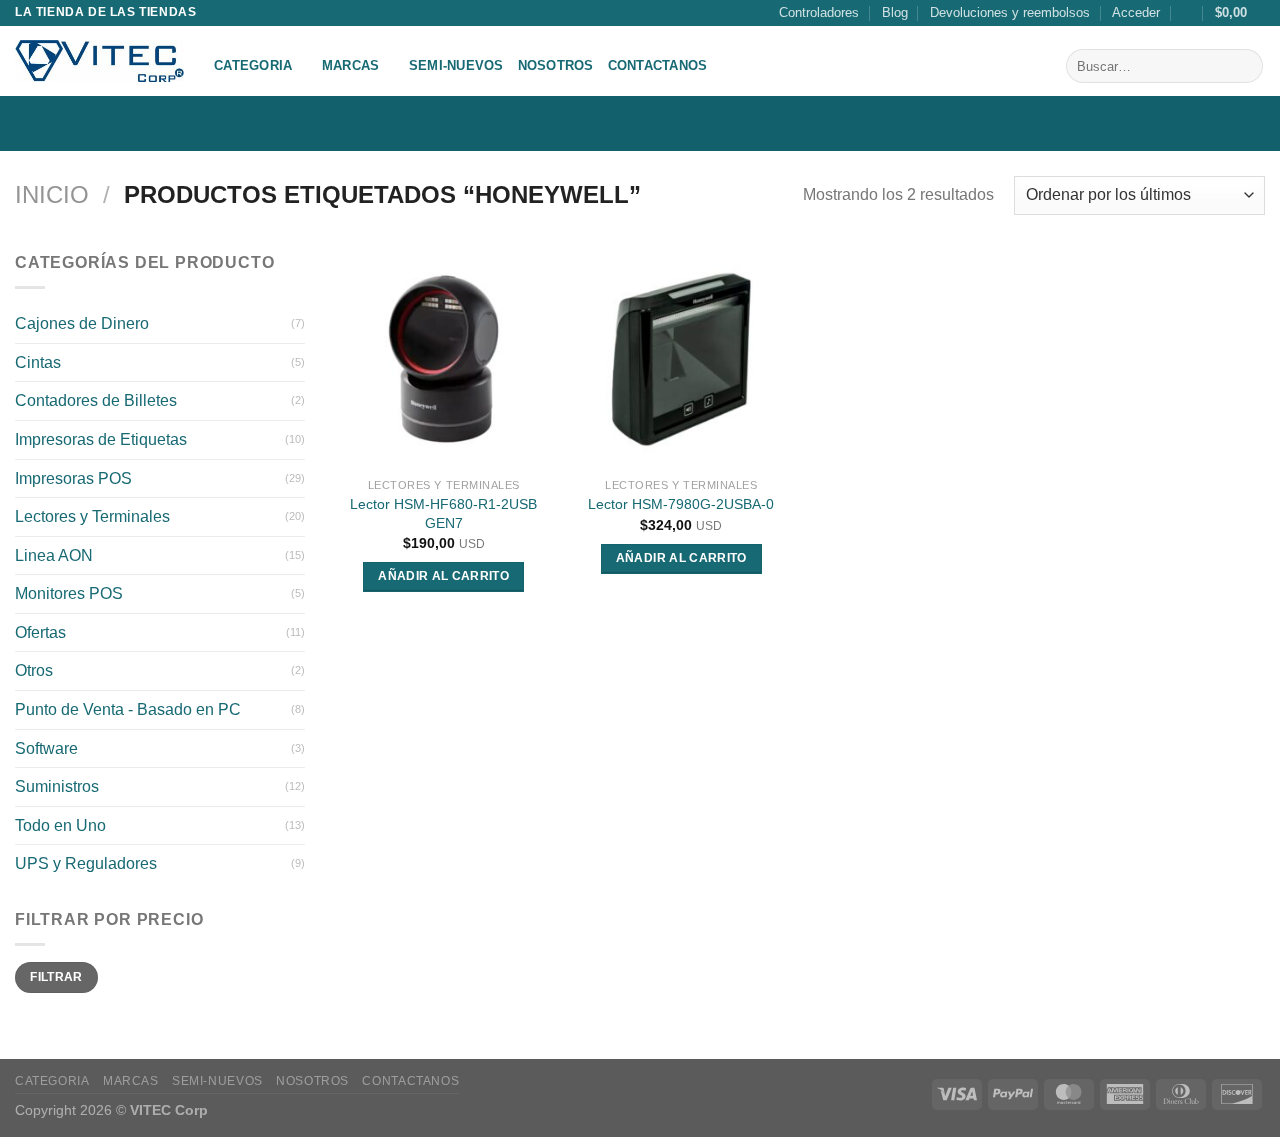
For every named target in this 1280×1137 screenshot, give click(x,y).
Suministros (57, 786)
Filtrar (56, 977)
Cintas (38, 362)
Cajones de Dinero (82, 323)
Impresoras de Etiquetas (101, 439)
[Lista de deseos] (1188, 12)
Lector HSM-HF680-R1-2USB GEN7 (443, 513)
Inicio (52, 194)
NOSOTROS (556, 65)
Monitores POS (69, 593)
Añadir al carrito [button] (443, 576)
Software (46, 748)
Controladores (819, 12)
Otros (34, 670)
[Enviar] (1244, 66)
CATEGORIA (253, 65)
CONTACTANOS (658, 65)
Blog (895, 12)
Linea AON (54, 555)
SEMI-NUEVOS (456, 65)
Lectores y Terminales (92, 516)
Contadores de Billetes (96, 400)
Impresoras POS (73, 477)
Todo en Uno (60, 825)
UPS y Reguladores (86, 863)
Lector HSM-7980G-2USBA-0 (681, 504)
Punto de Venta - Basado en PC (128, 709)
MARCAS (351, 65)
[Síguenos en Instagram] (1252, 123)
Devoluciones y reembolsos (1010, 12)
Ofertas (40, 632)
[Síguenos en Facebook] (1226, 123)
